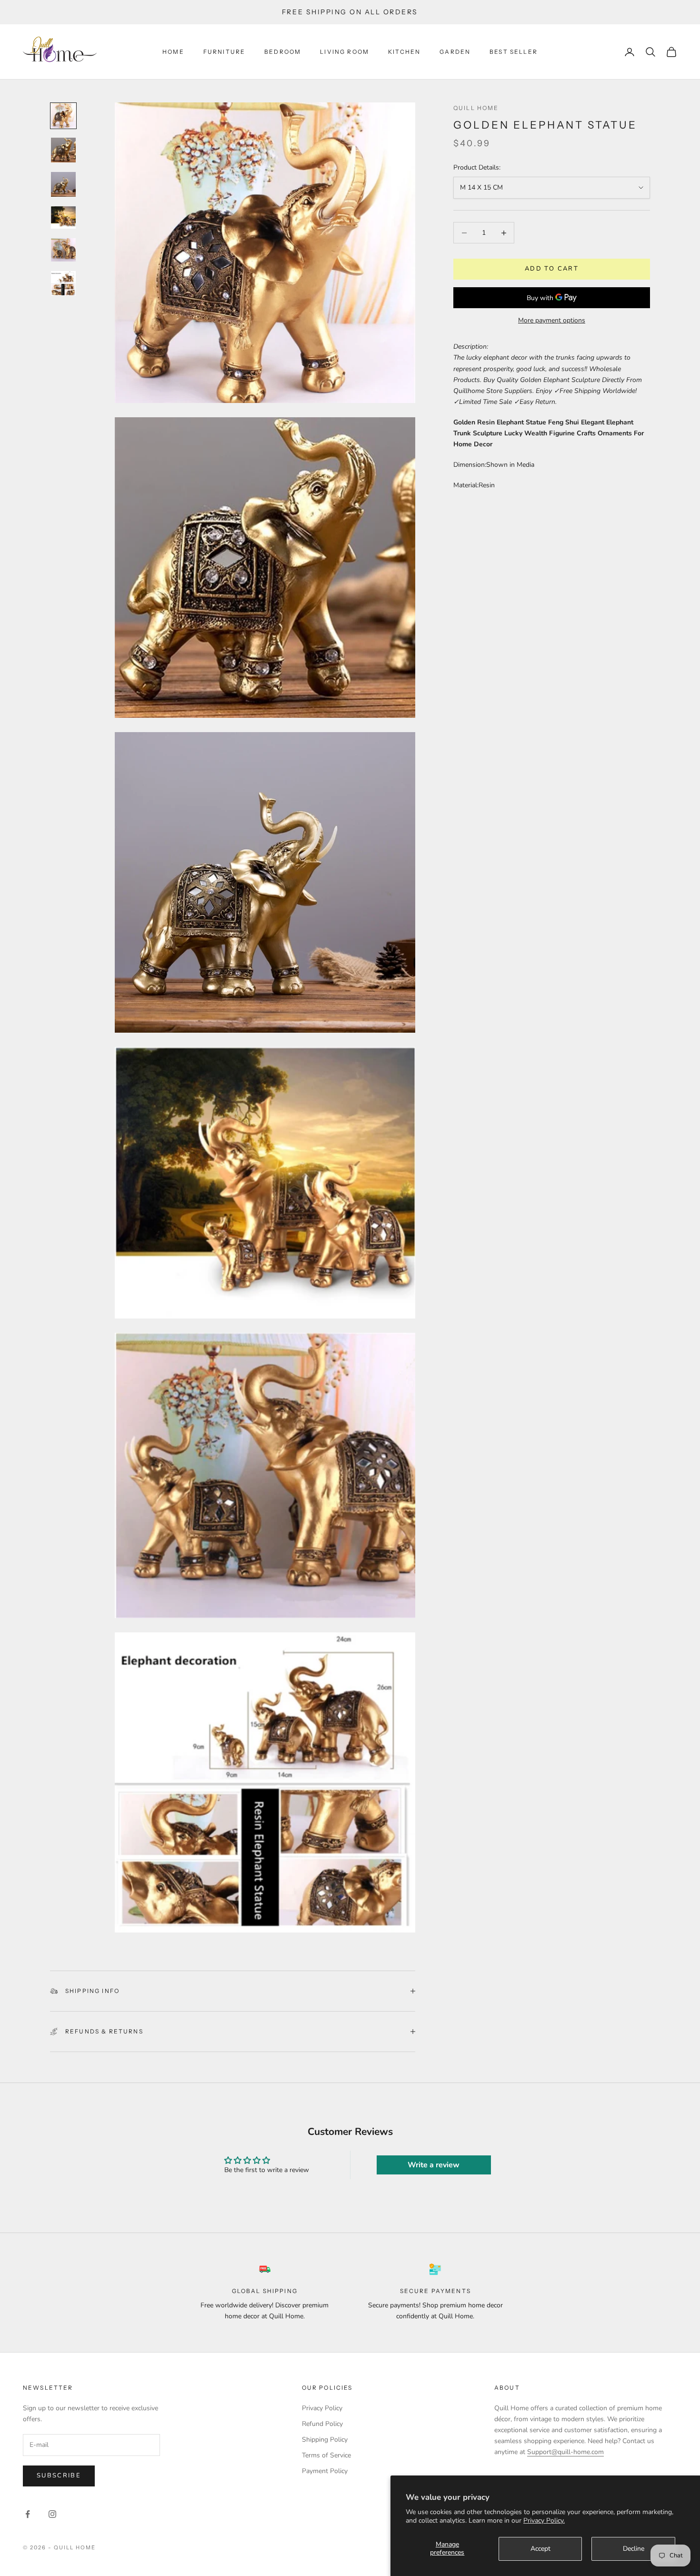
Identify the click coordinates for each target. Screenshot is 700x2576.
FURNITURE (224, 52)
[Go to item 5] (63, 250)
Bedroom (283, 52)
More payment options (552, 321)
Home (173, 52)
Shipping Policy (325, 2440)
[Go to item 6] (63, 283)
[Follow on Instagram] (52, 2514)
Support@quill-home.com (565, 2452)
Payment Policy (325, 2471)
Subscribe (59, 2475)
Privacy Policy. (544, 2521)
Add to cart (552, 269)
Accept (540, 2549)
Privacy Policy (322, 2408)
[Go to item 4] (63, 217)
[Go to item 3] (63, 184)
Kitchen (404, 52)
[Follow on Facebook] (28, 2514)
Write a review (434, 2165)
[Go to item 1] (63, 116)
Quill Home (476, 108)
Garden (455, 52)
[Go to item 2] (63, 150)
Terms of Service (326, 2455)
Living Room (345, 52)
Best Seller (514, 52)
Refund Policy (322, 2424)
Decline (634, 2549)
